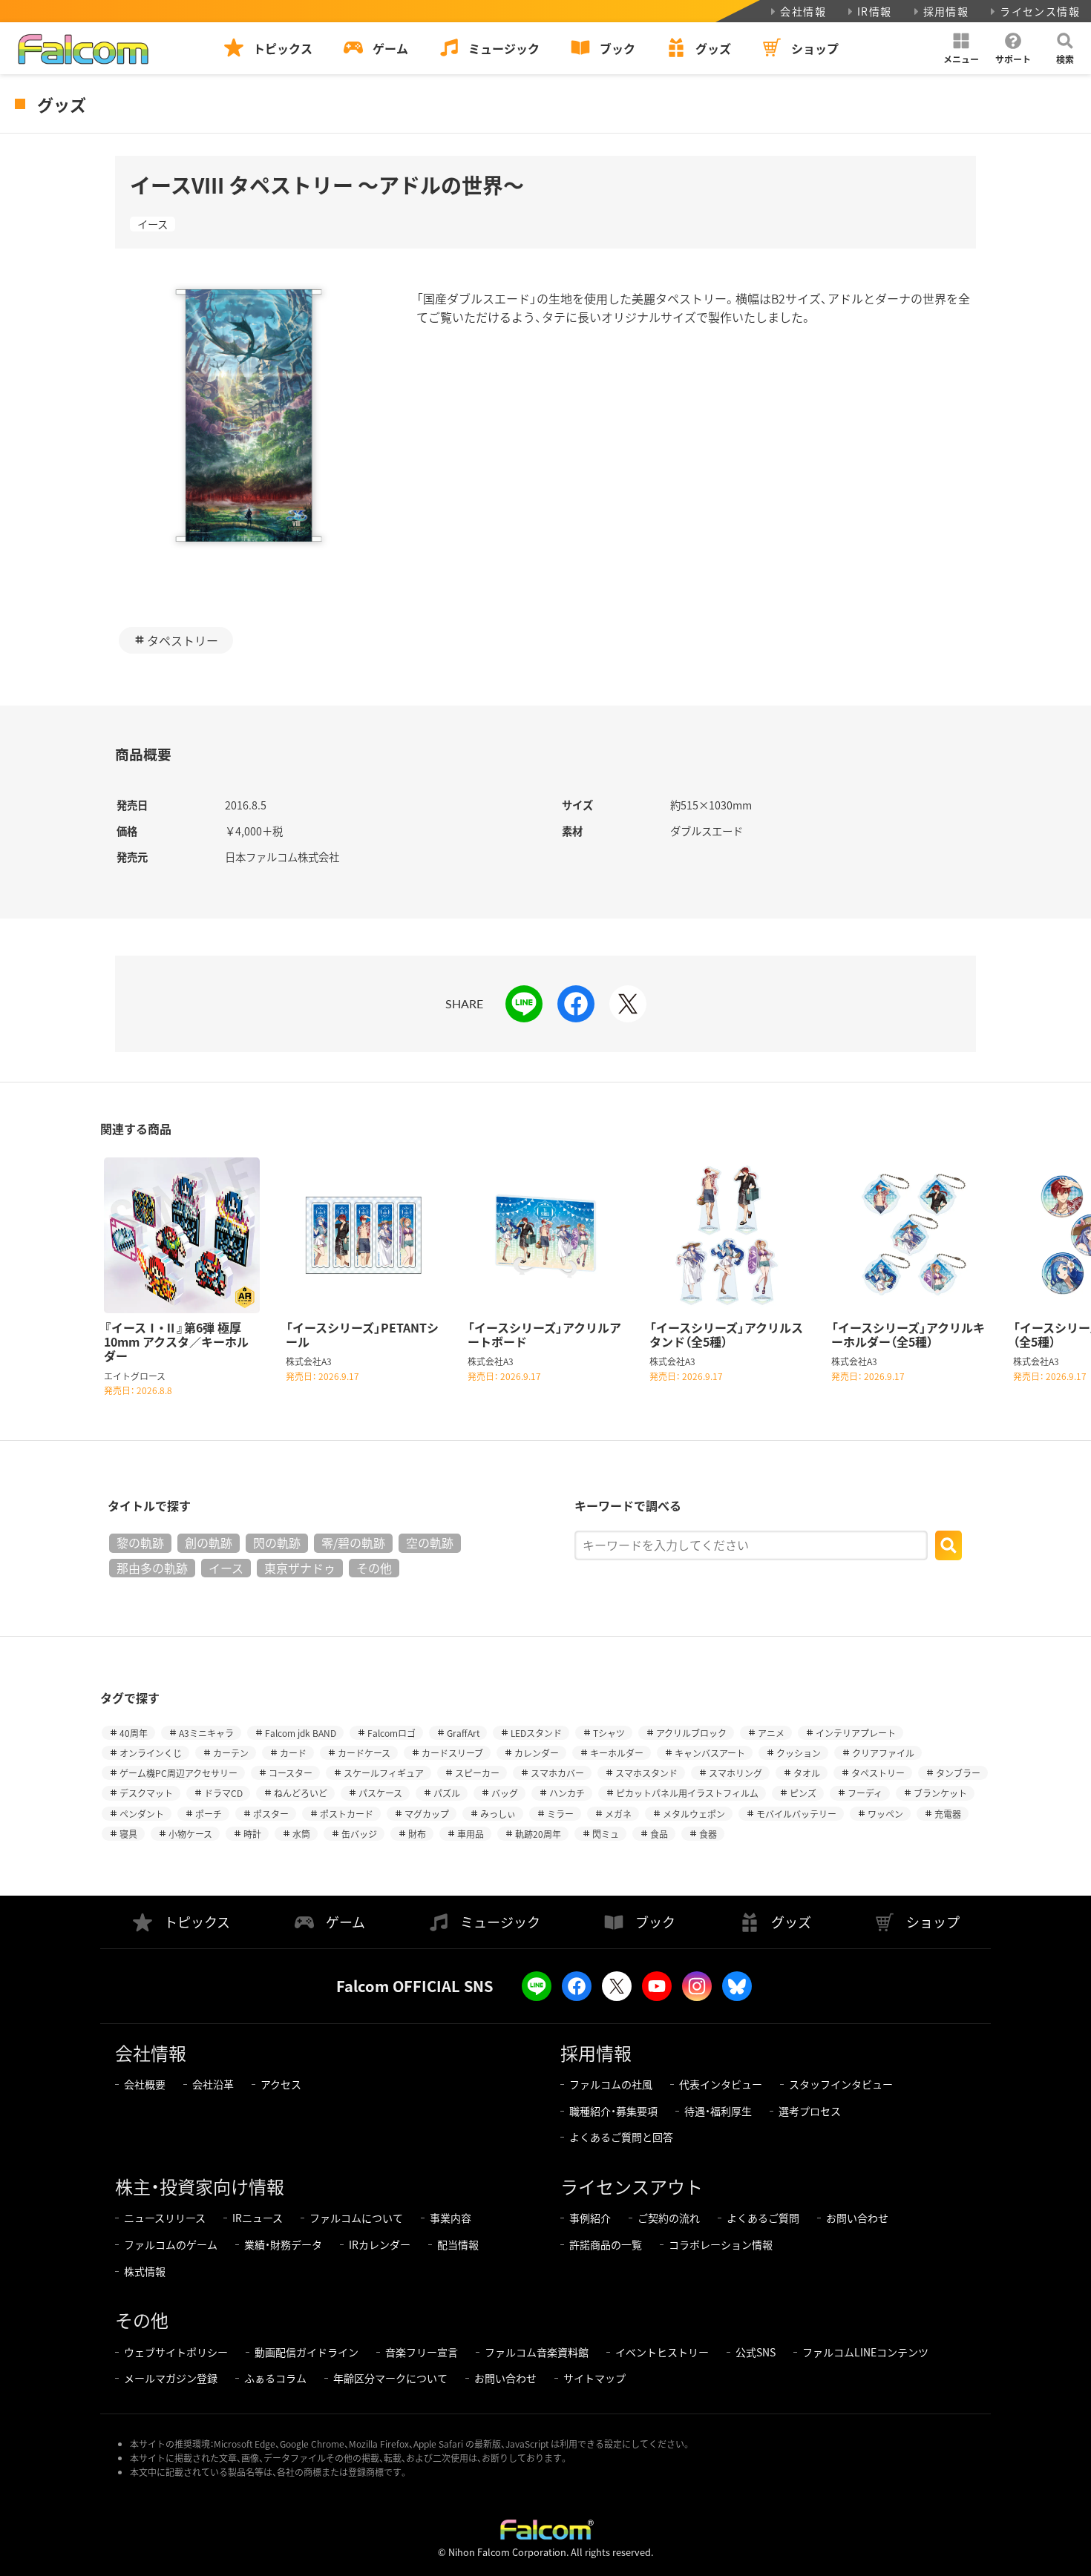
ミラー (560, 1814)
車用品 (471, 1834)
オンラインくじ (151, 1753)
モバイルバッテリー (796, 1814)
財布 (417, 1834)
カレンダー (537, 1753)
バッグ (505, 1793)
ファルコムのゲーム (171, 2244)
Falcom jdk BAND (301, 1733)
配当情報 (458, 2244)
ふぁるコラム (275, 2378)
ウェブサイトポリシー (176, 2352)
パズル (447, 1793)
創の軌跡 (209, 1542)
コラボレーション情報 (721, 2244)
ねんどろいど (301, 1793)
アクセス (281, 2084)
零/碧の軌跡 (353, 1542)
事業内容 (451, 2218)
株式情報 (145, 2271)
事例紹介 (590, 2218)
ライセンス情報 (1040, 11)
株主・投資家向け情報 (200, 2186)
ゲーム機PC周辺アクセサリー (178, 1773)
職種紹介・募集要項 (613, 2111)
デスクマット (146, 1793)
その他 (374, 1568)
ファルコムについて (356, 2218)
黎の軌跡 (140, 1542)
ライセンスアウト (632, 2186)
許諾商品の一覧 (606, 2244)
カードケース (364, 1753)
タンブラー (958, 1773)
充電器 (948, 1814)
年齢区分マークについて (390, 2378)
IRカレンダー (380, 2244)
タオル (807, 1773)
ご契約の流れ (669, 2218)
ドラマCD (223, 1793)
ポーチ (209, 1814)
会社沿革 (213, 2084)
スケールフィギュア (384, 1773)
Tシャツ (609, 1733)
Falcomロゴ (391, 1733)
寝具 (128, 1834)
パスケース (380, 1793)
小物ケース (190, 1834)
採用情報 (946, 11)
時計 (252, 1834)
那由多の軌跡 (152, 1568)
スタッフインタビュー (841, 2084)
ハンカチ (567, 1793)
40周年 (134, 1733)
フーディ (865, 1793)
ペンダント (142, 1814)
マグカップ (427, 1814)
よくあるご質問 (763, 2218)
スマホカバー (557, 1773)
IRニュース (258, 2218)
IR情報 (875, 11)
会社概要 (145, 2084)
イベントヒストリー (662, 2352)
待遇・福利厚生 (718, 2111)
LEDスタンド (536, 1733)
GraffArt (463, 1733)
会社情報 (803, 11)
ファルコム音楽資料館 (537, 2352)
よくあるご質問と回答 (621, 2137)
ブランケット (940, 1793)
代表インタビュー (721, 2084)
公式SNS (756, 2352)
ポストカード (347, 1814)
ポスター (271, 1814)
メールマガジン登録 (171, 2378)
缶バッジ (359, 1834)
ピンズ (803, 1793)
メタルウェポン (694, 1814)
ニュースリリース (165, 2218)
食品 (659, 1834)
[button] (961, 48)
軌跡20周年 (538, 1834)
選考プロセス (810, 2111)
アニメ (771, 1733)
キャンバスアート (710, 1753)
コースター (291, 1773)
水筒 (301, 1834)
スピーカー (477, 1773)
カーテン (231, 1753)
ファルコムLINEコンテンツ (865, 2352)
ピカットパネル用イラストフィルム (687, 1793)
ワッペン (885, 1814)
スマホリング (735, 1773)
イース (153, 224)
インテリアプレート (856, 1733)
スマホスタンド (646, 1773)
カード (293, 1753)
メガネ (618, 1814)
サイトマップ (594, 2378)
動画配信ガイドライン (307, 2352)
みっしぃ (498, 1814)
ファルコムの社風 (611, 2084)
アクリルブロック (691, 1733)
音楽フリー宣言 (422, 2352)
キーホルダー (617, 1753)
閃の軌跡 (277, 1542)
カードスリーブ (452, 1753)
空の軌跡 (430, 1542)
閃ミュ (606, 1834)
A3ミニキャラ (206, 1733)
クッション (799, 1753)
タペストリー (183, 640)
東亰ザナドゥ (300, 1568)
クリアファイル (883, 1753)
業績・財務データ (283, 2244)
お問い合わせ (857, 2218)
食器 (708, 1834)
